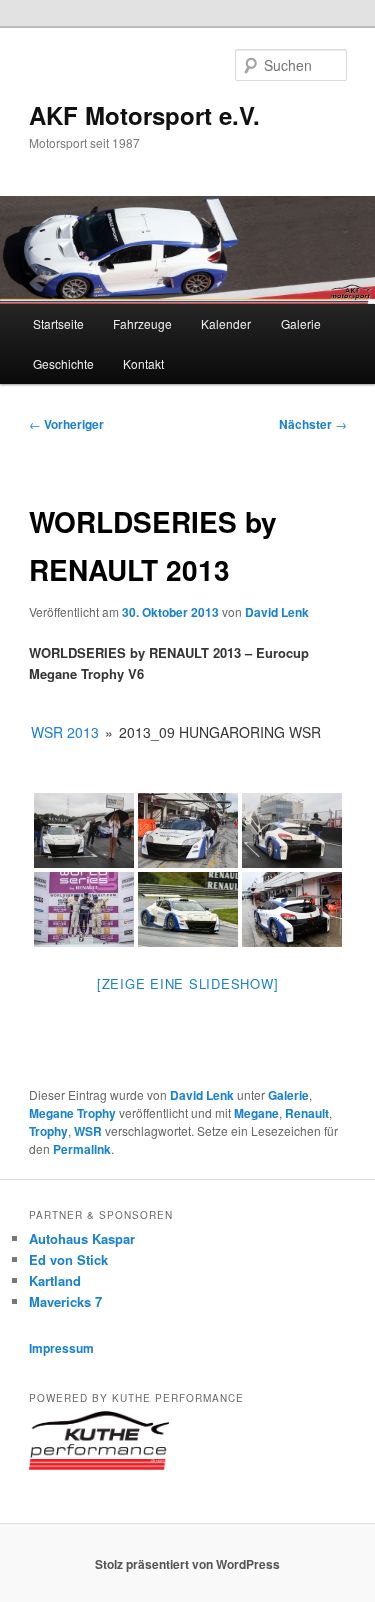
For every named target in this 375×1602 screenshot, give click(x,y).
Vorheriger (66, 424)
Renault (307, 1113)
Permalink (82, 1149)
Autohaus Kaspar (82, 1238)
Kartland (55, 1280)
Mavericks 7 (65, 1301)
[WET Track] (188, 909)
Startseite (58, 323)
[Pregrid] (188, 830)
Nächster (313, 424)
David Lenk (277, 612)
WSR (88, 1131)
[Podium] (84, 909)
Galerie (301, 323)
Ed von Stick (68, 1259)
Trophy (48, 1131)
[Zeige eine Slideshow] (188, 983)
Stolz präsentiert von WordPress (187, 1564)
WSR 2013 (65, 732)
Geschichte (63, 363)
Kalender (226, 323)
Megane (256, 1113)
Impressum (61, 1348)
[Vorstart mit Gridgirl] (84, 830)
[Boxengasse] (292, 909)
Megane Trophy (72, 1113)
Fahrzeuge (142, 323)
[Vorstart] (292, 830)
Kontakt (143, 363)
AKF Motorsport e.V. (144, 115)
